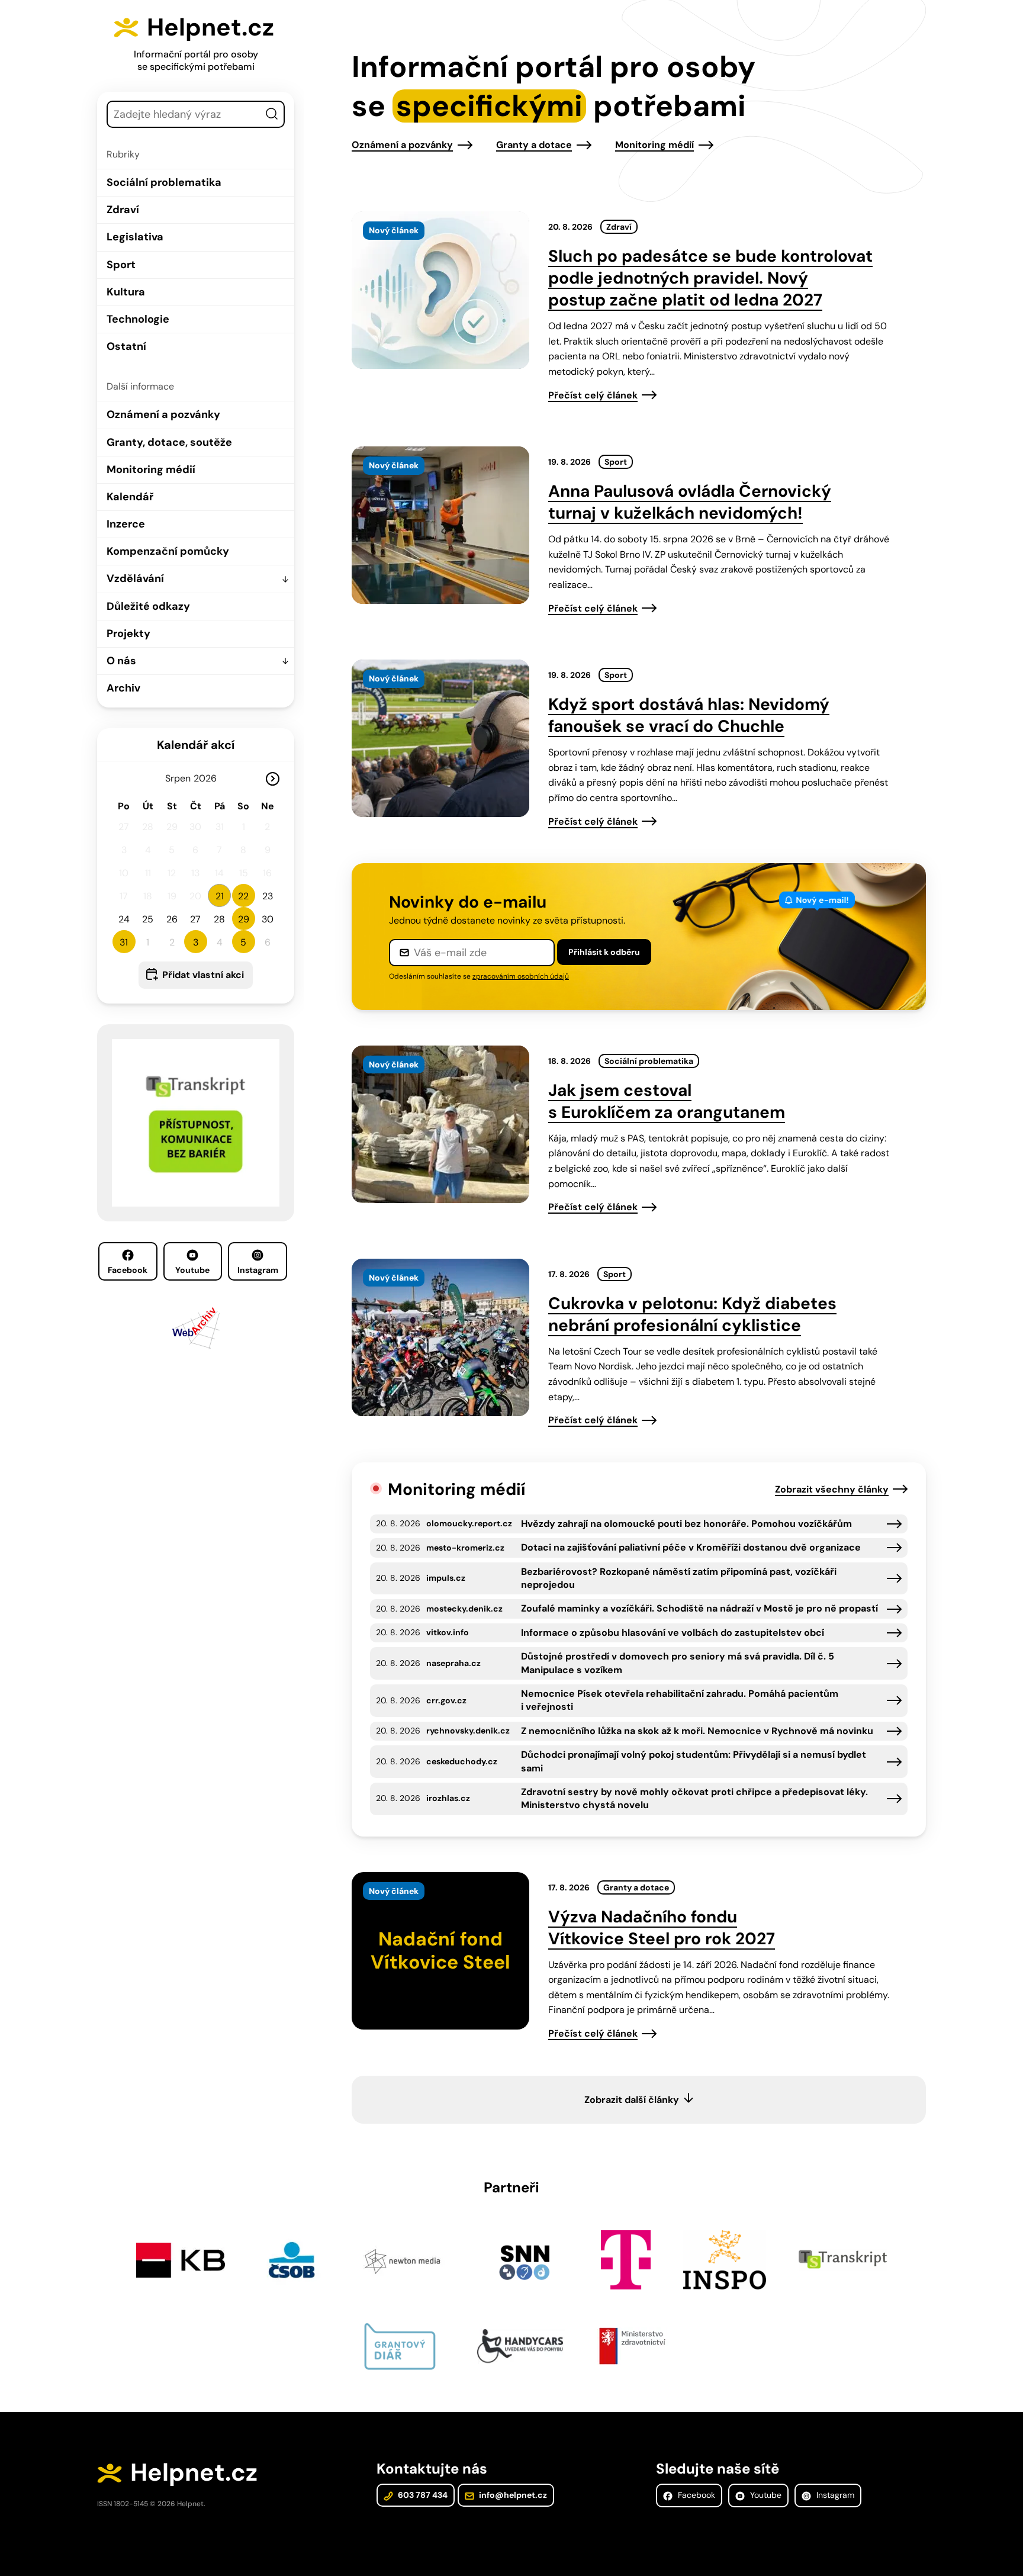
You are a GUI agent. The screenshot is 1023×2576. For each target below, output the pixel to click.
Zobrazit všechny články (832, 1489)
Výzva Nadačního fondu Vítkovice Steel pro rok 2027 (662, 1928)
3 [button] (196, 942)
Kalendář (130, 497)
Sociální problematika (164, 182)
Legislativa (135, 237)
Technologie (138, 319)
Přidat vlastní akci (203, 975)
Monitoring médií (151, 469)
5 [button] (243, 942)
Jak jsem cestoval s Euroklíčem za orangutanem (667, 1101)
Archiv (123, 688)
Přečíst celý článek (593, 395)
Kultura (126, 292)
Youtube (192, 1270)
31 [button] (124, 942)
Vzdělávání (135, 578)
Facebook (128, 1270)
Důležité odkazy (148, 606)
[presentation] (440, 290)
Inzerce (126, 524)
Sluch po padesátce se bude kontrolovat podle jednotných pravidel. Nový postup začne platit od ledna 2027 (710, 278)
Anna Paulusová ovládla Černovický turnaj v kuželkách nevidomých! (690, 502)
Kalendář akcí (196, 745)
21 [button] (220, 896)
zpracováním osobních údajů (521, 976)
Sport (121, 265)
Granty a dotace (534, 145)
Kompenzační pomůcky (168, 551)
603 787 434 (422, 2495)
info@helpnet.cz (512, 2495)
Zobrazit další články (632, 2100)
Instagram (258, 1270)
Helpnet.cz (210, 27)
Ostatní (126, 346)
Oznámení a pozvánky (163, 414)
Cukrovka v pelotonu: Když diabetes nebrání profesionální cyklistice (692, 1314)
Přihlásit (604, 952)
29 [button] (244, 919)
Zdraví (123, 210)
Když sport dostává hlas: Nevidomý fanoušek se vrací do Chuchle (689, 715)
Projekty (128, 633)
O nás (121, 661)
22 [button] (243, 896)
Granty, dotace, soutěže (169, 442)
